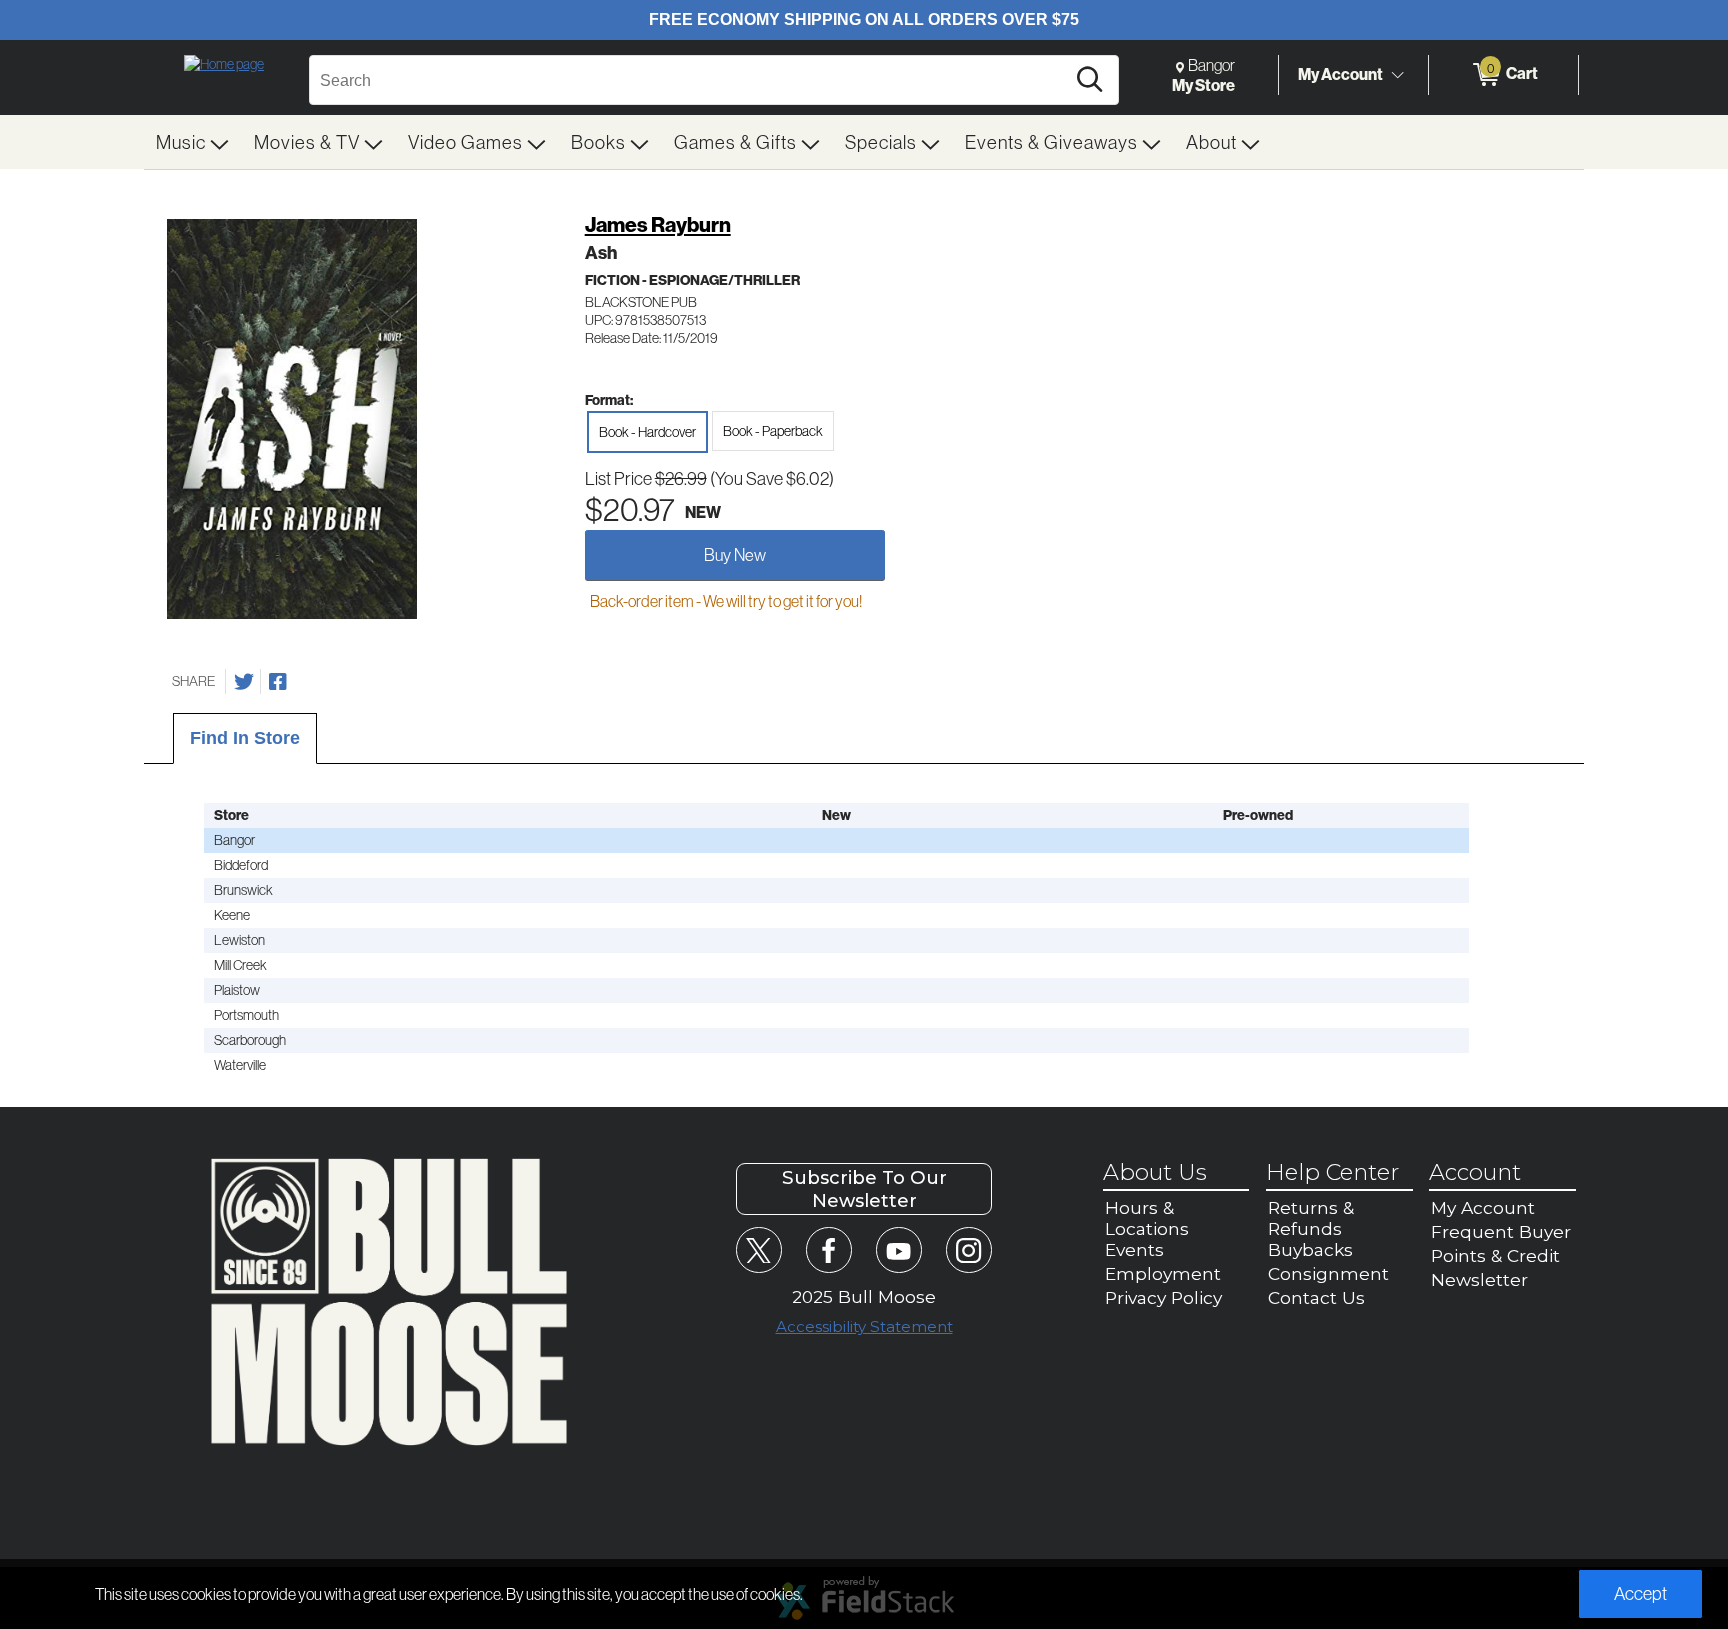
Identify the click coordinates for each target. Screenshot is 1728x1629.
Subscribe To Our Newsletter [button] (864, 1189)
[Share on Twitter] (244, 682)
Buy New (735, 554)
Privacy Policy (1163, 1297)
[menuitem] (193, 142)
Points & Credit (1495, 1255)
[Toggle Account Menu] (1397, 75)
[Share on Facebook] (278, 682)
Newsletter (1479, 1279)
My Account (1340, 74)
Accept (1640, 1593)
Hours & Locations (1147, 1218)
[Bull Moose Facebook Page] (828, 1249)
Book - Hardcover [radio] (647, 432)
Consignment (1328, 1273)
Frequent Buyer (1501, 1231)
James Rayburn (658, 224)
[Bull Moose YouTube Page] (898, 1249)
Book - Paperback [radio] (773, 431)
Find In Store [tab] (245, 738)
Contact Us (1316, 1297)
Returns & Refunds (1311, 1218)
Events (1134, 1249)
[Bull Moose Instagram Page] (968, 1249)
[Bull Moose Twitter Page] (758, 1249)
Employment (1163, 1273)
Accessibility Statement (864, 1326)
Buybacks (1310, 1249)
